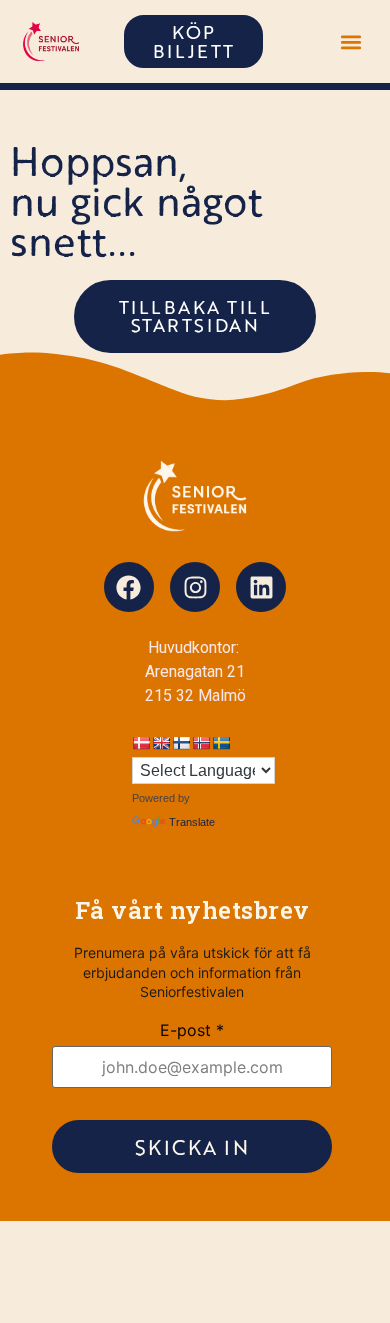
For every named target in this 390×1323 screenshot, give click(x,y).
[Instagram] (195, 587)
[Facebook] (129, 587)
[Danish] (141, 743)
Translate (192, 822)
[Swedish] (221, 743)
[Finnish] (181, 743)
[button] (350, 41)
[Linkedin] (261, 587)
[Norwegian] (201, 743)
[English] (161, 743)
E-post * (192, 1030)
